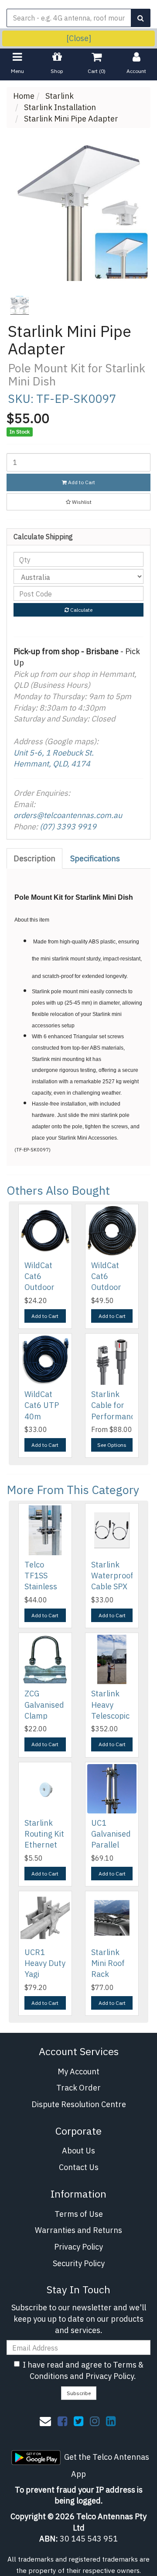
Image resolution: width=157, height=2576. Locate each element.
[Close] (79, 38)
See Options (112, 1445)
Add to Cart (81, 482)
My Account (78, 2072)
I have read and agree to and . (83, 2370)
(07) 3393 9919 (68, 827)
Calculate (81, 610)
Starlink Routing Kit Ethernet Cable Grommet (44, 1845)
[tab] (35, 859)
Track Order (78, 2088)
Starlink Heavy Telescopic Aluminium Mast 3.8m (110, 1716)
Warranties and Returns (78, 2230)
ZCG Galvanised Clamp (44, 1704)
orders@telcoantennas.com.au (68, 815)
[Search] (141, 18)
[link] (62, 2421)
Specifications (95, 858)
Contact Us (79, 2167)
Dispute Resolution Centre (79, 2104)
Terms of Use (79, 2214)
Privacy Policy (78, 2247)
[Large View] (20, 305)
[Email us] (45, 2421)
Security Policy (79, 2263)
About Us (78, 2151)
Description (34, 858)
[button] (78, 502)
